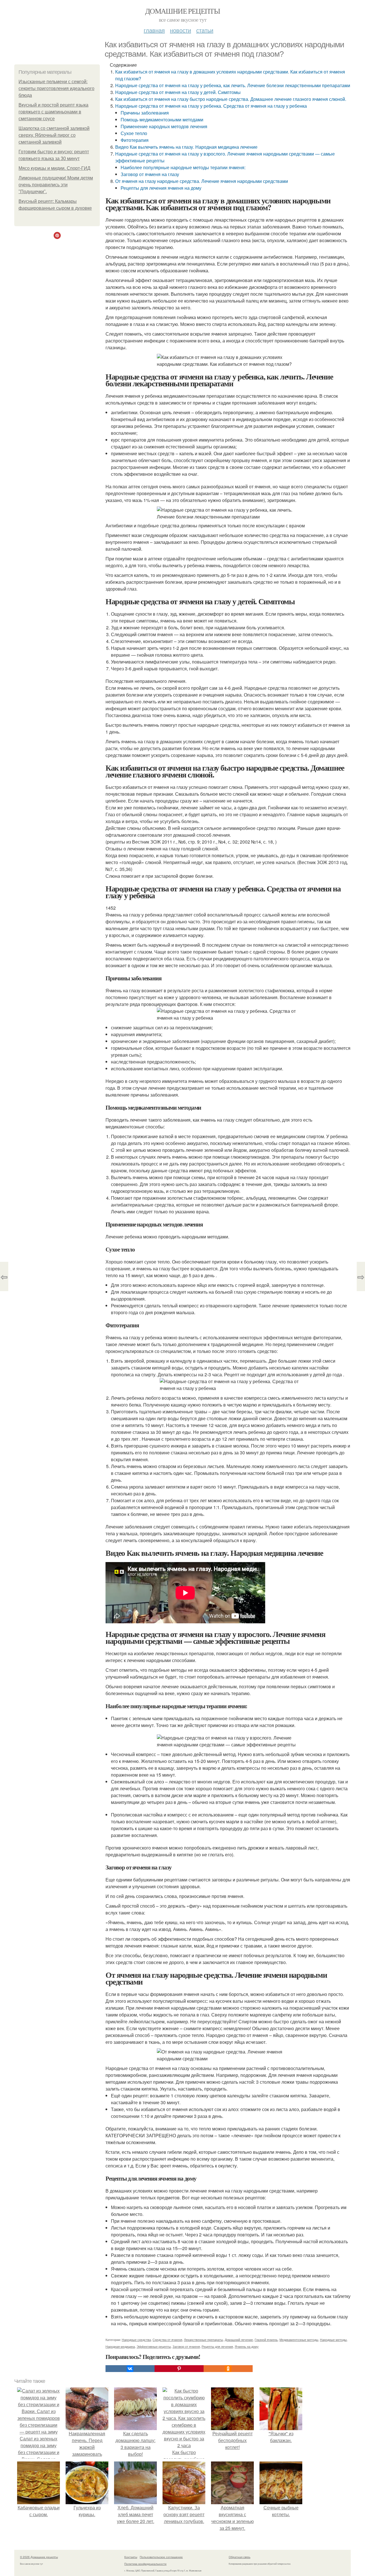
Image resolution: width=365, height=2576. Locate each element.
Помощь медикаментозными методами (162, 120)
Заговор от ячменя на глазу (150, 174)
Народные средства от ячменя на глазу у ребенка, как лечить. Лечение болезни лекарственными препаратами (233, 85)
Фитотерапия (135, 140)
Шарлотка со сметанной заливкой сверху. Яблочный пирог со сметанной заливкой (54, 135)
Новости (181, 30)
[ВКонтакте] (130, 2369)
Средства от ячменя (167, 2340)
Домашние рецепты (182, 11)
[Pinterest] (179, 2369)
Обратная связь (240, 2557)
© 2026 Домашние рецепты (39, 2557)
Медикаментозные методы (299, 2340)
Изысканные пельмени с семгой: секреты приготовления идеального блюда (56, 88)
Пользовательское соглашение (161, 2557)
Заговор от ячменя (186, 2346)
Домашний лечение (239, 2340)
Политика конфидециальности (145, 2564)
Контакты (131, 2557)
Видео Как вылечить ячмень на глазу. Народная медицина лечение (186, 147)
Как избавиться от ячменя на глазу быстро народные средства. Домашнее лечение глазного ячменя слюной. (231, 99)
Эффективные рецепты (154, 2346)
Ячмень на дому (247, 2346)
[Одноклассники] (228, 2369)
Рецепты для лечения (217, 2346)
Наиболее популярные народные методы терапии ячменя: (183, 167)
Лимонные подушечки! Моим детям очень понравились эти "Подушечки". (56, 185)
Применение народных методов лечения (164, 126)
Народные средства (136, 2340)
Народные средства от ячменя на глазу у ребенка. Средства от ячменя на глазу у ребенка (211, 106)
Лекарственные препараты (203, 2340)
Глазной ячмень (266, 2340)
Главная (154, 30)
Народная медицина (120, 2346)
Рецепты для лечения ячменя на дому (161, 188)
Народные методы (333, 2340)
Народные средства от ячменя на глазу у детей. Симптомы (178, 92)
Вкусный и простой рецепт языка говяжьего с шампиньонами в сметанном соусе (53, 112)
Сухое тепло (134, 133)
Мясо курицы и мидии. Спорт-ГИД (54, 168)
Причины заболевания (145, 113)
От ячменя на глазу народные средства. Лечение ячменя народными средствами (202, 181)
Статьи (205, 30)
